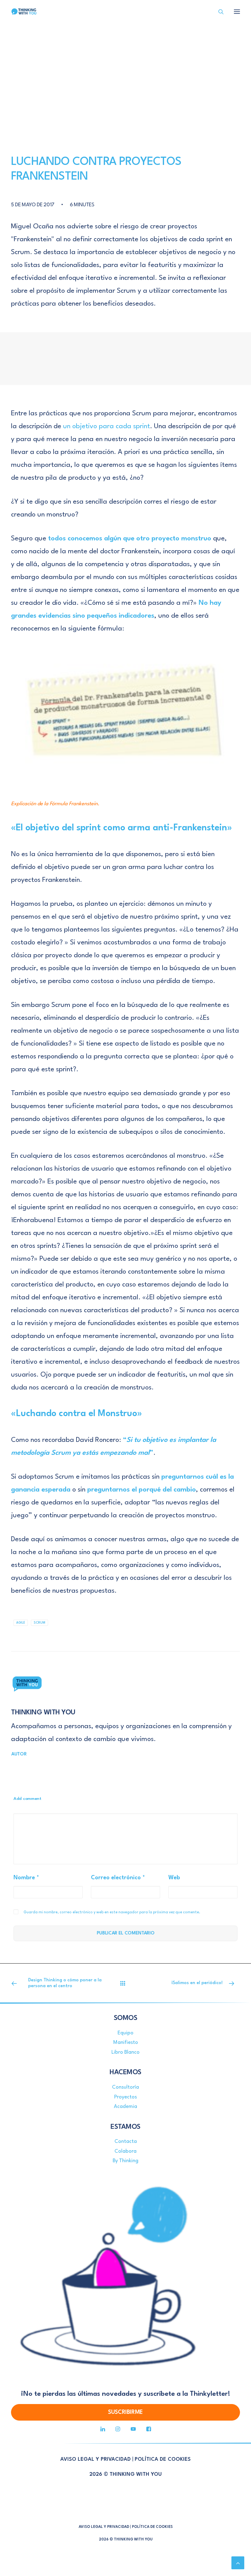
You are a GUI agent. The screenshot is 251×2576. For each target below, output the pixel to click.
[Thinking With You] (24, 12)
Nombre (26, 1878)
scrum (39, 1623)
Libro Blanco (125, 2052)
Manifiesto (126, 2043)
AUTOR (19, 1754)
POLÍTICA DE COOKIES (163, 2459)
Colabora (125, 2151)
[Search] (218, 12)
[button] (237, 12)
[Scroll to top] (238, 2563)
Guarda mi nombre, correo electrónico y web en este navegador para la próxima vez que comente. (112, 1912)
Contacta (126, 2142)
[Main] (125, 1983)
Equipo (125, 2033)
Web (174, 1878)
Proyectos (125, 2097)
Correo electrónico (118, 1878)
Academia (125, 2107)
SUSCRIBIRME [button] (125, 2412)
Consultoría (125, 2087)
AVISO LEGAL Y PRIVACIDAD (96, 2459)
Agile (21, 1623)
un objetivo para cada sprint (107, 426)
